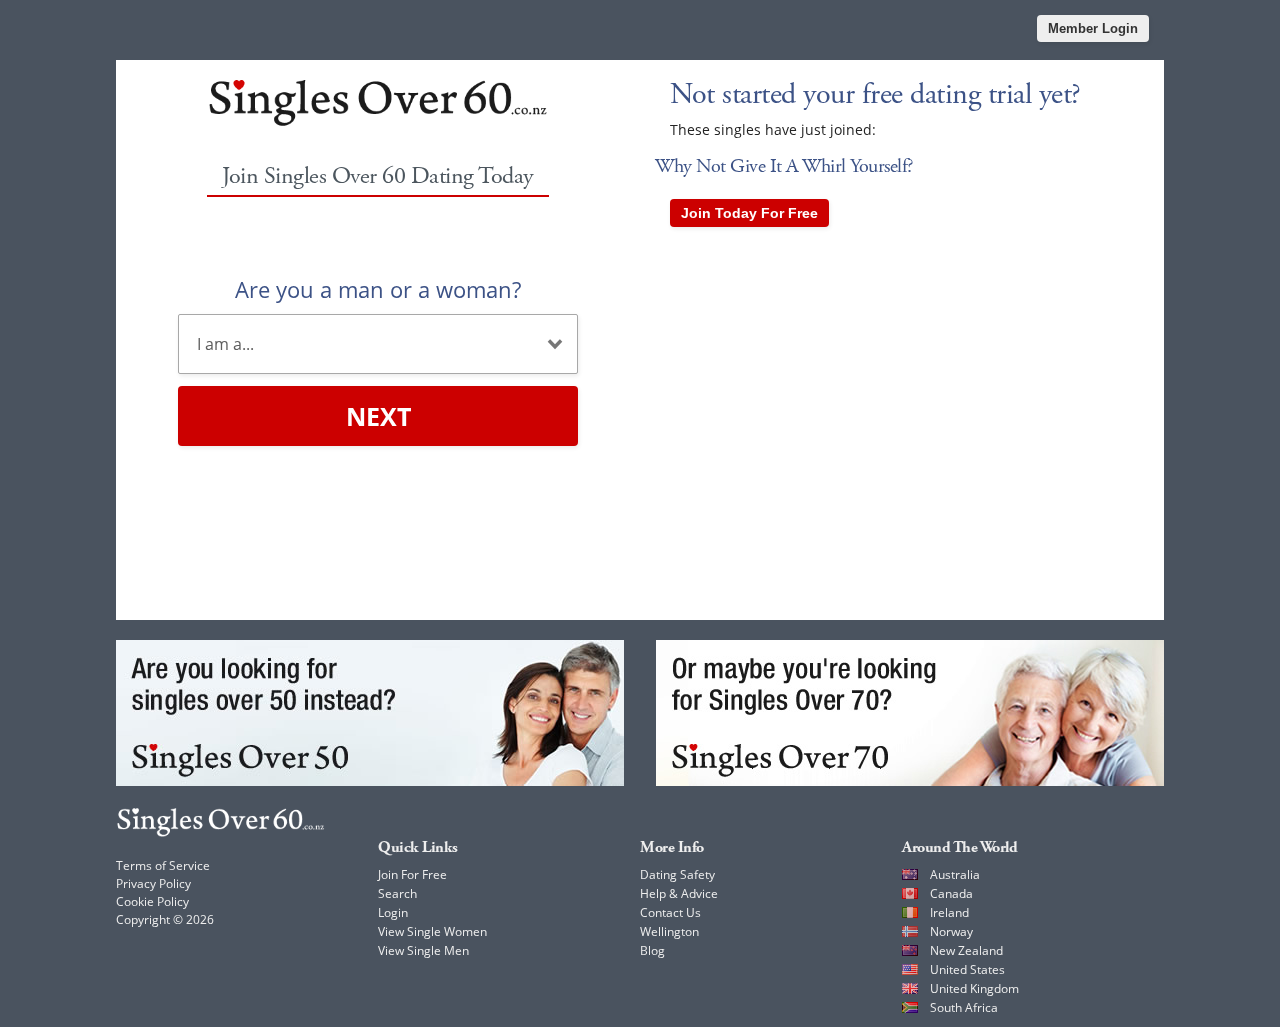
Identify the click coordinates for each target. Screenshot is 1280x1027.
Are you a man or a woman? (378, 289)
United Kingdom (974, 988)
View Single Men (423, 950)
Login (393, 912)
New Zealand (966, 950)
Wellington (669, 931)
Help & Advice (679, 893)
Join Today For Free (749, 213)
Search (397, 893)
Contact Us (670, 912)
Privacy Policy (153, 883)
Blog (652, 950)
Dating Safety (677, 874)
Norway (951, 931)
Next (378, 416)
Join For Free (412, 874)
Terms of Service (163, 865)
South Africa (964, 1007)
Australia (955, 874)
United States (967, 969)
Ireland (949, 912)
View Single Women (432, 931)
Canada (951, 893)
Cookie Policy (152, 901)
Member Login (1093, 28)
